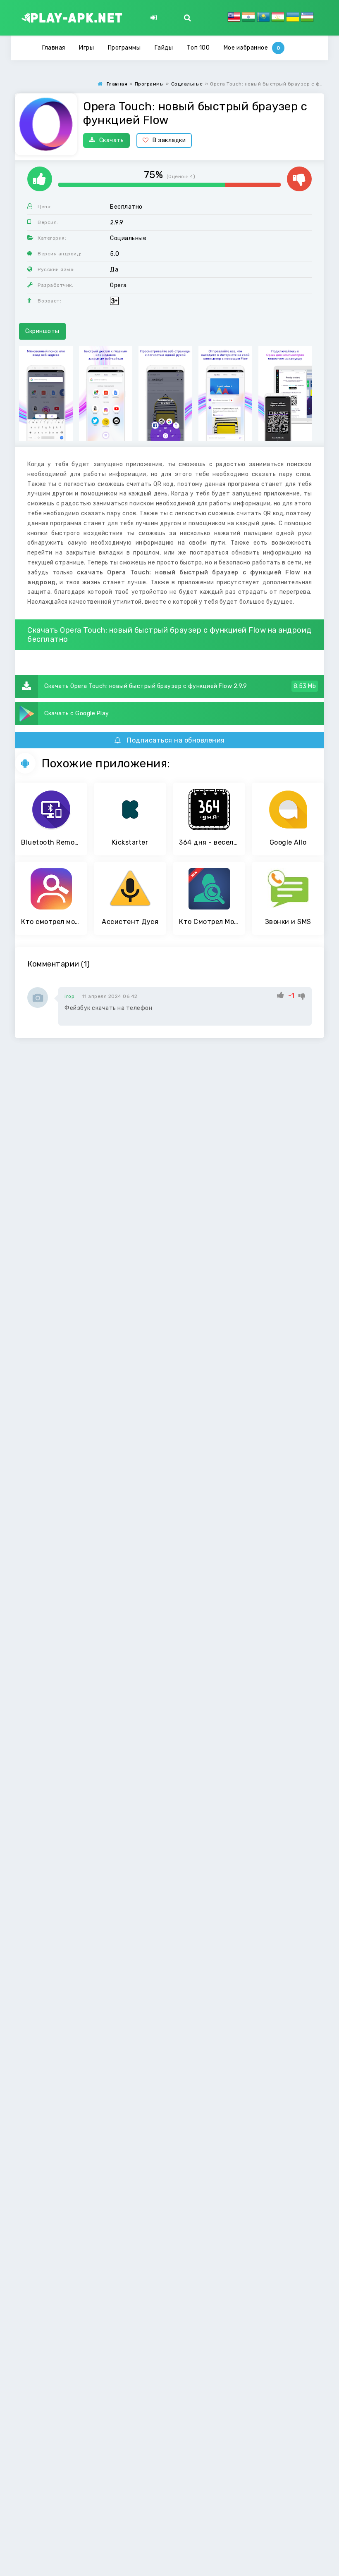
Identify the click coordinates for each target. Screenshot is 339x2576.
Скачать (112, 140)
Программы (124, 48)
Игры (86, 48)
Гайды (164, 48)
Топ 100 (198, 48)
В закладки (169, 140)
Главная (54, 48)
